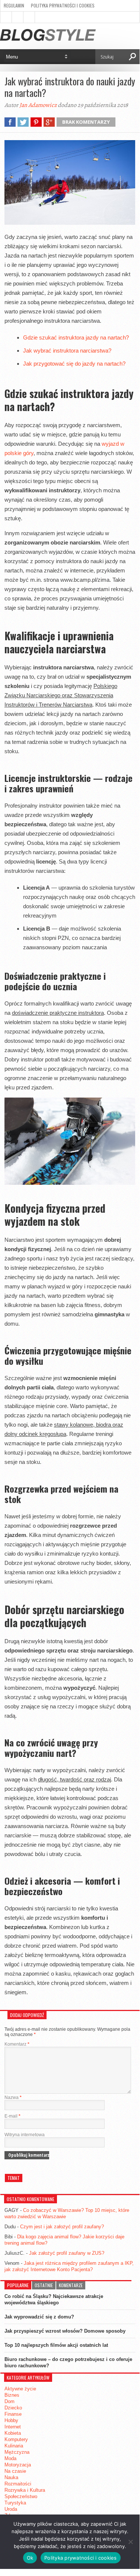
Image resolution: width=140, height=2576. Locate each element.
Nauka (11, 2477)
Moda (10, 2458)
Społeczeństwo (21, 2496)
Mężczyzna (17, 2452)
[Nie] (130, 2542)
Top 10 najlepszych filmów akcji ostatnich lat (56, 2345)
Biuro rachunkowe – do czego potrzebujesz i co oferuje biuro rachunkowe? (68, 2362)
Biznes (12, 2395)
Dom (9, 2401)
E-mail (12, 2116)
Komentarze (71, 2285)
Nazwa (13, 2097)
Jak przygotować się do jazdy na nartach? (74, 364)
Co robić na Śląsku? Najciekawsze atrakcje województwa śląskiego (54, 2299)
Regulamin (14, 5)
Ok (30, 2558)
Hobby (11, 2420)
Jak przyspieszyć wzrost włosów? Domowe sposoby (65, 2331)
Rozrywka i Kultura (25, 2490)
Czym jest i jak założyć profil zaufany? (62, 2227)
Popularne (18, 2285)
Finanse (13, 2414)
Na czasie (15, 2471)
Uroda (11, 2509)
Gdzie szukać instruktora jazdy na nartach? (76, 337)
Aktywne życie (20, 2389)
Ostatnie (44, 2285)
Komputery (16, 2439)
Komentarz (17, 2044)
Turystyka (15, 2503)
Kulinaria (14, 2446)
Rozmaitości (18, 2484)
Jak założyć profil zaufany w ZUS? (67, 2253)
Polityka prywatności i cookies (63, 5)
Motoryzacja (18, 2465)
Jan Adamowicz (38, 105)
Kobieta (13, 2433)
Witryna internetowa (25, 2135)
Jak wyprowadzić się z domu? (39, 2317)
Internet (13, 2427)
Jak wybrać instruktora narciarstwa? (67, 351)
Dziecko (13, 2408)
